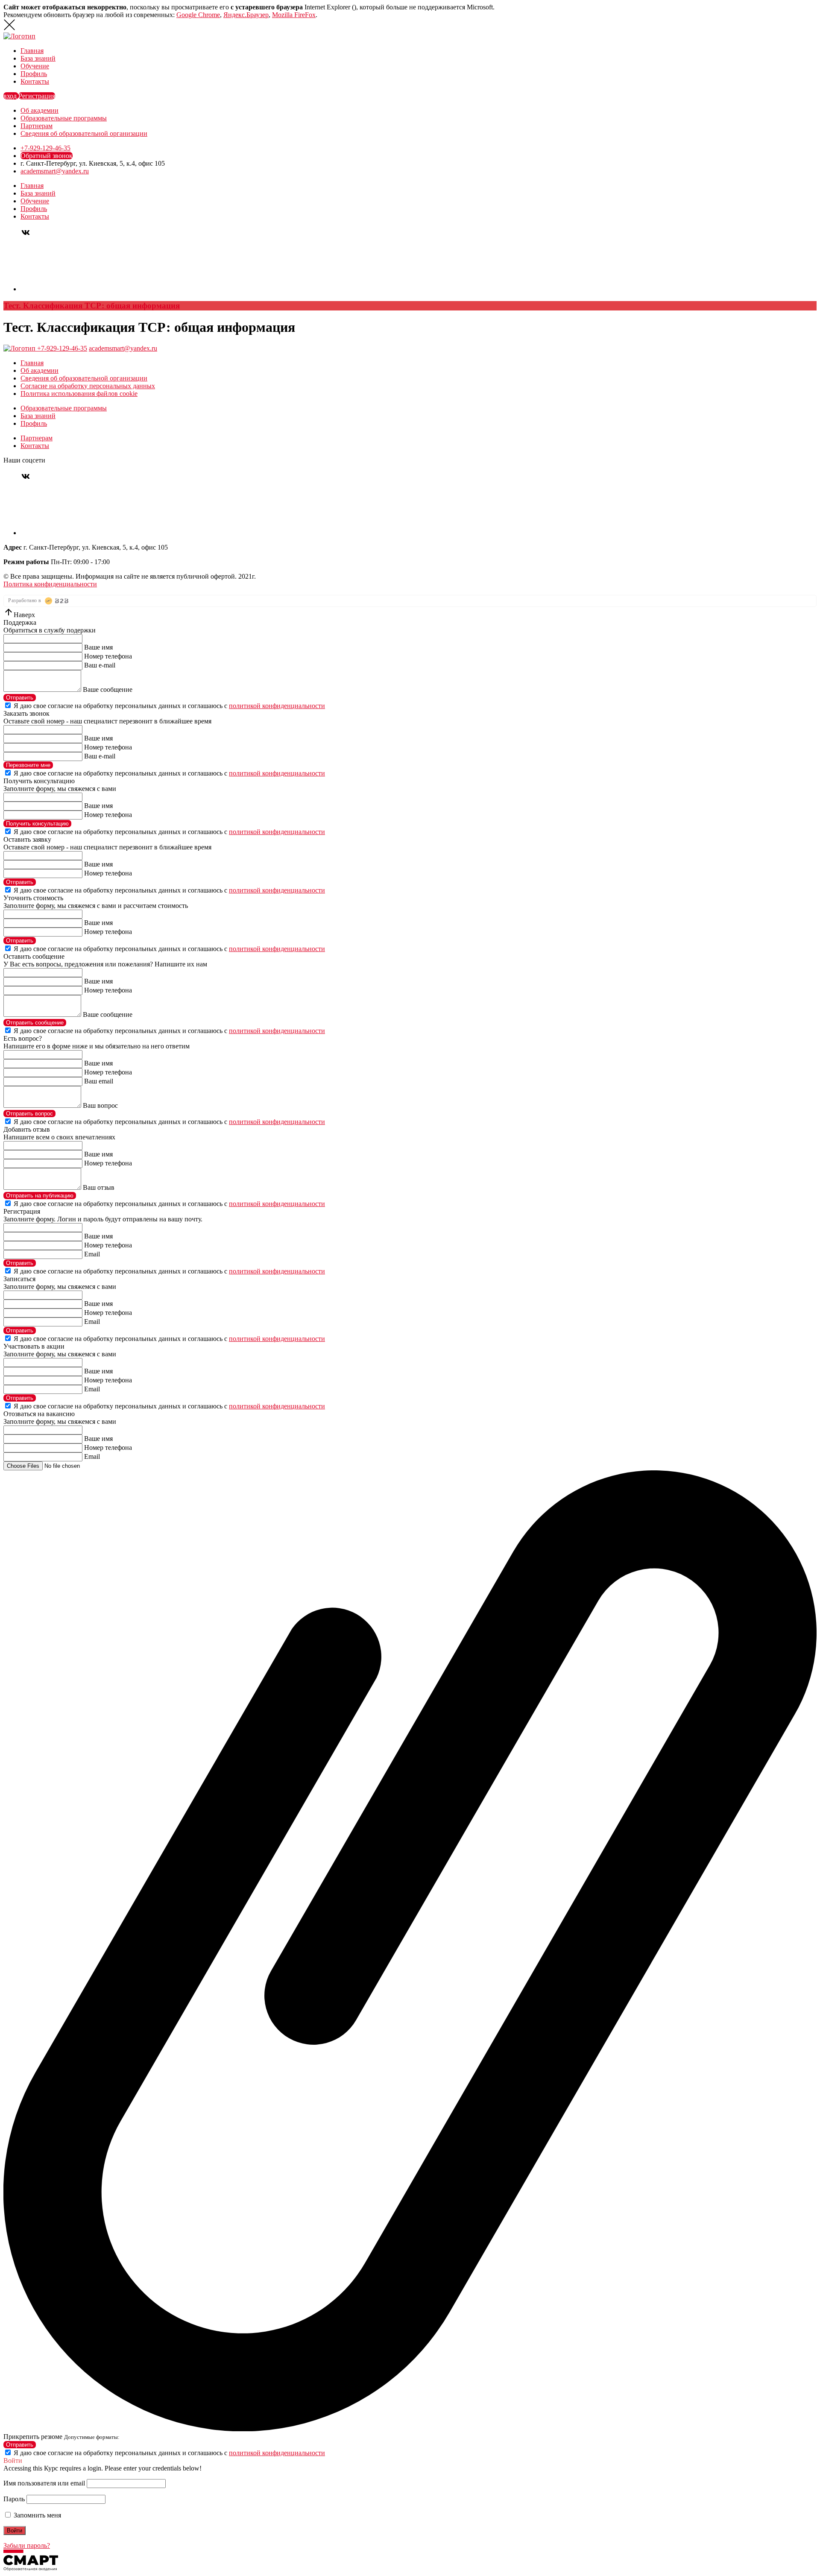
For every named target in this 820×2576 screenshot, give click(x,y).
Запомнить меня (37, 2515)
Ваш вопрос (100, 1105)
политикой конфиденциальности (277, 706)
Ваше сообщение (108, 689)
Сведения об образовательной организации (84, 133)
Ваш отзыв (99, 1187)
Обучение (35, 66)
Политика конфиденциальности (50, 584)
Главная (32, 51)
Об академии (40, 110)
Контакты (35, 81)
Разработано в (25, 600)
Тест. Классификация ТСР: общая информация (92, 306)
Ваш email (99, 1081)
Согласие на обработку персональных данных (88, 386)
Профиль (34, 74)
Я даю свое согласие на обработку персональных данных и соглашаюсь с (169, 706)
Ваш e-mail (100, 665)
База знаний (38, 58)
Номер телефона (108, 656)
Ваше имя (98, 647)
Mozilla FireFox (294, 15)
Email (92, 1254)
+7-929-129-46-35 (45, 148)
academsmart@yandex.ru (55, 171)
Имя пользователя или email (44, 2483)
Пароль (14, 2499)
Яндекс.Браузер (246, 15)
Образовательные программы (64, 118)
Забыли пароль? (27, 2545)
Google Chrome (198, 15)
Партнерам (37, 126)
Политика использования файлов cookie (79, 394)
